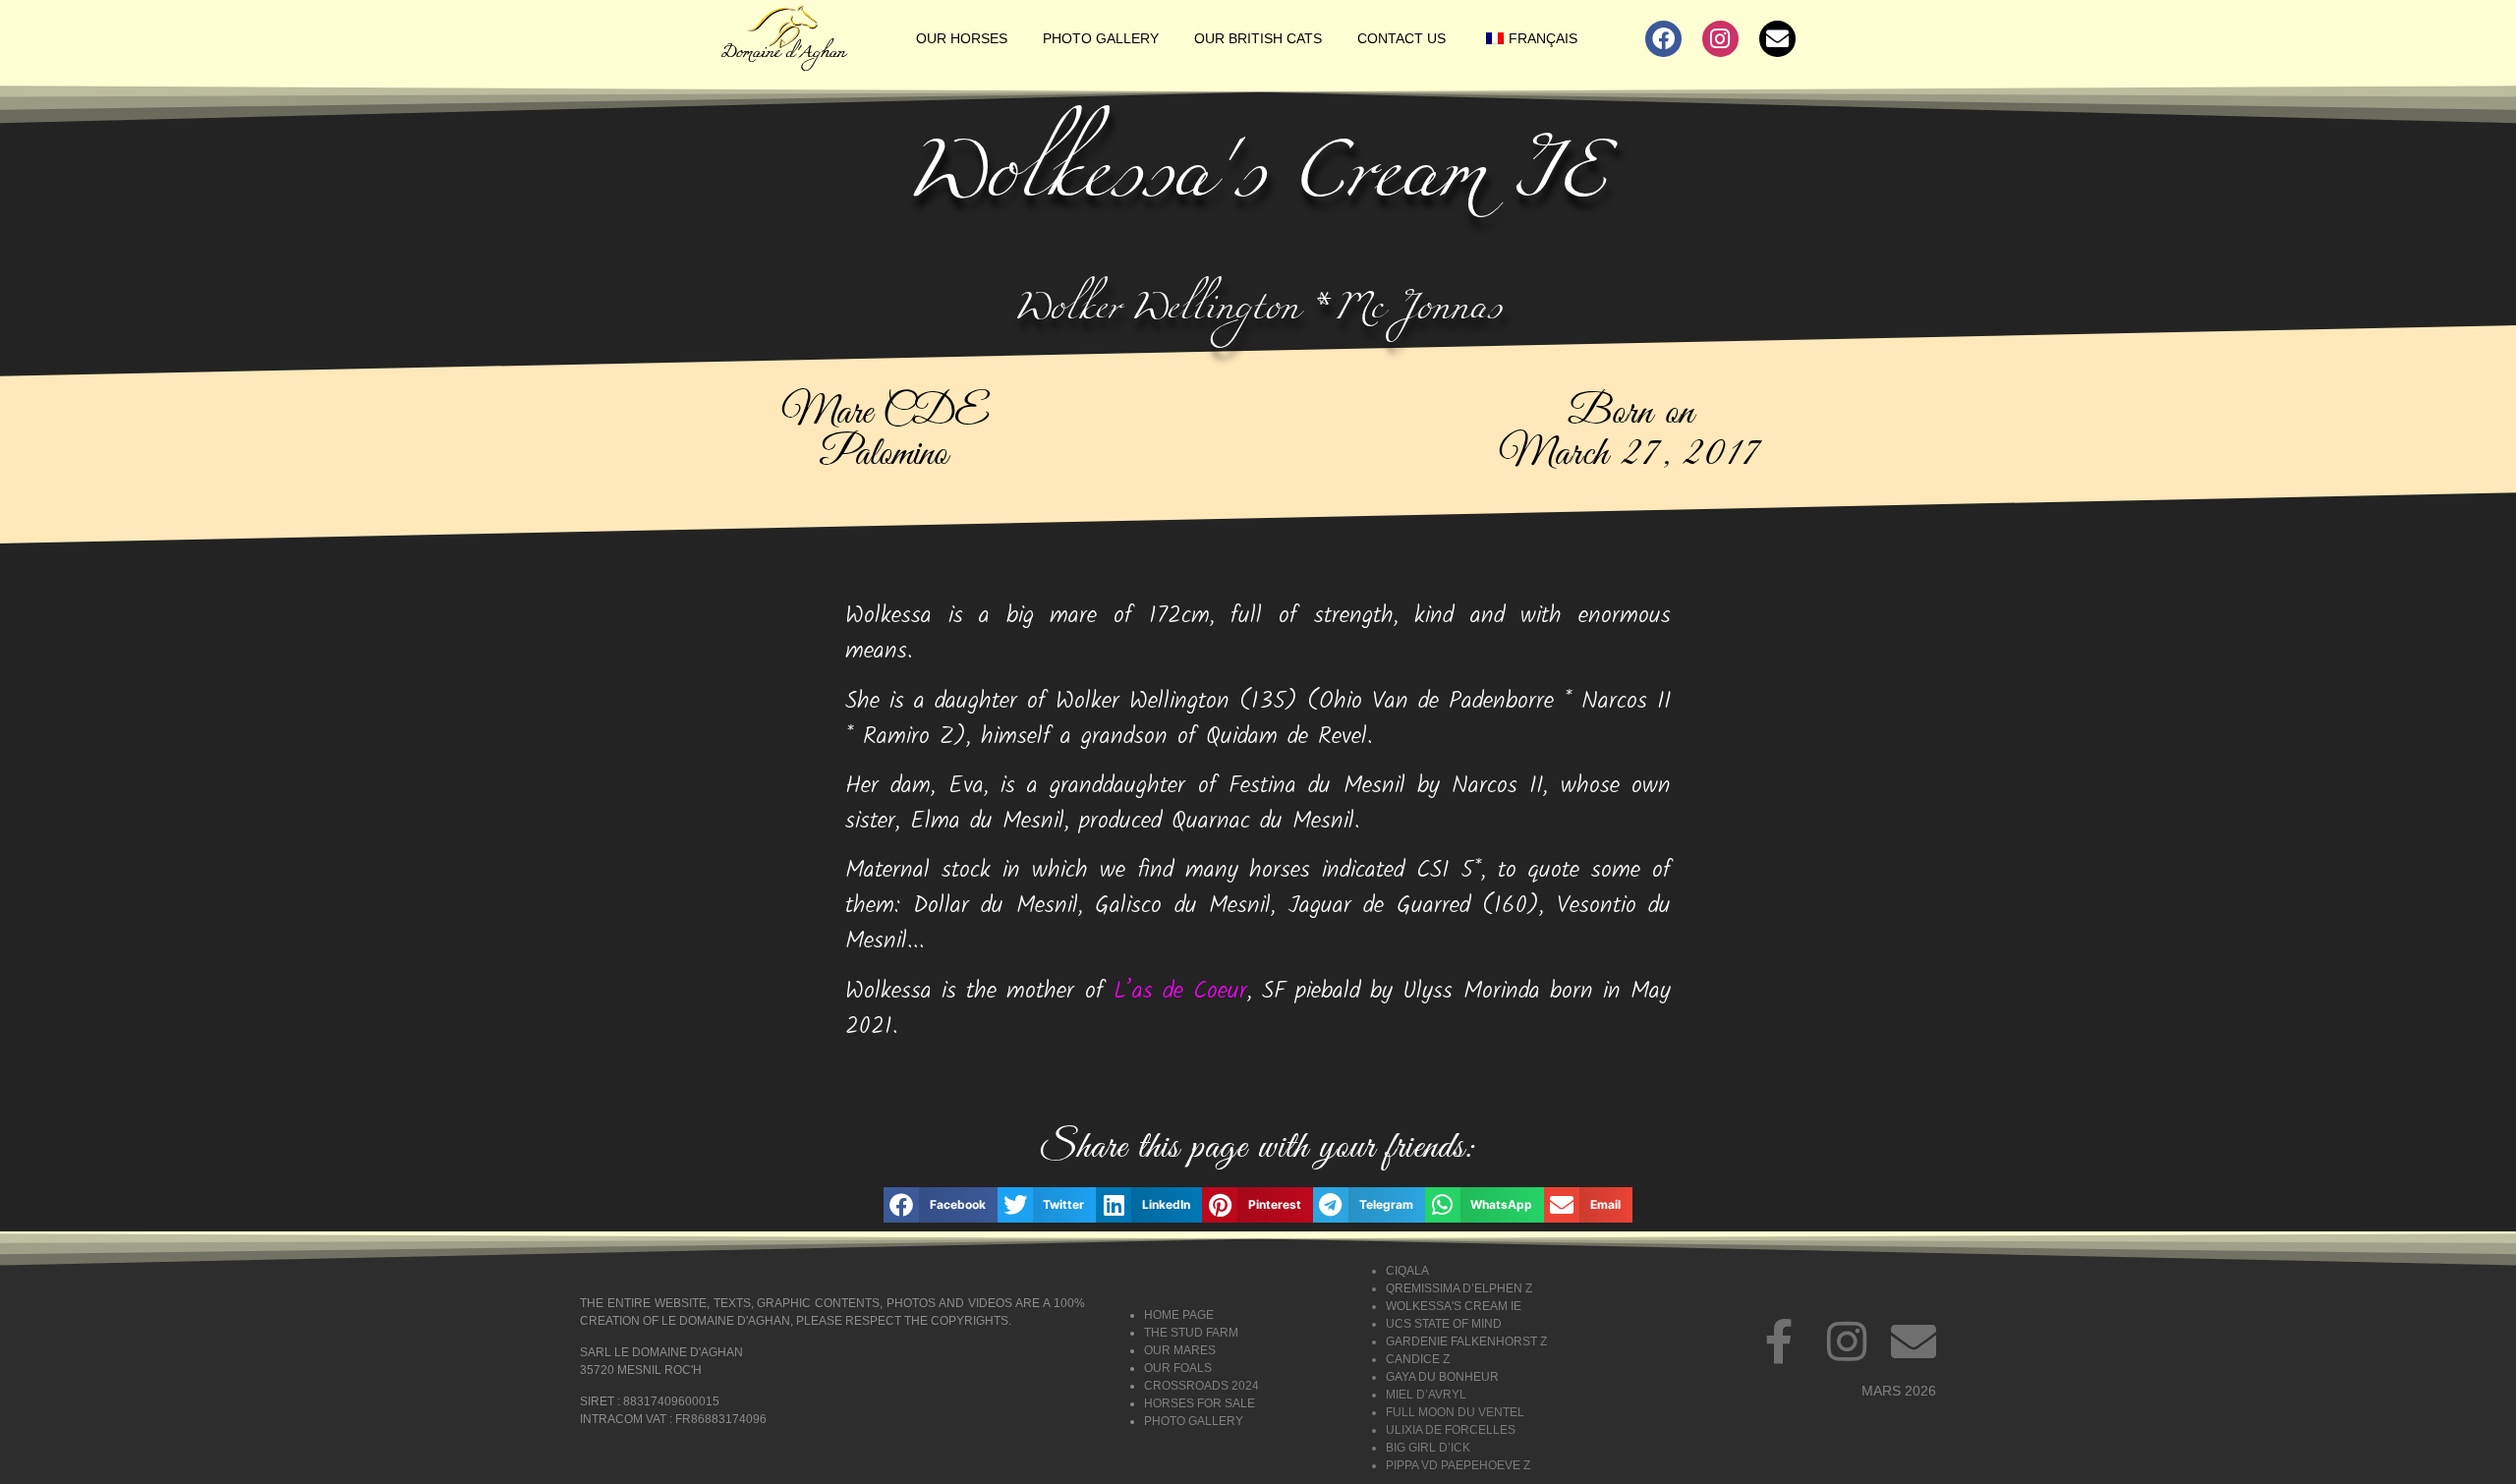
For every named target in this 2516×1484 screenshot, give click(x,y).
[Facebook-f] (1780, 1341)
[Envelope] (1777, 39)
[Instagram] (1720, 39)
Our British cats (1258, 38)
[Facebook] (1663, 39)
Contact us (1401, 38)
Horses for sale (1200, 1403)
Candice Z (1418, 1359)
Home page (1179, 1315)
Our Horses (962, 38)
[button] (941, 1205)
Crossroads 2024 (1201, 1386)
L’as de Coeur (1180, 991)
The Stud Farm (1191, 1333)
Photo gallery (1101, 38)
